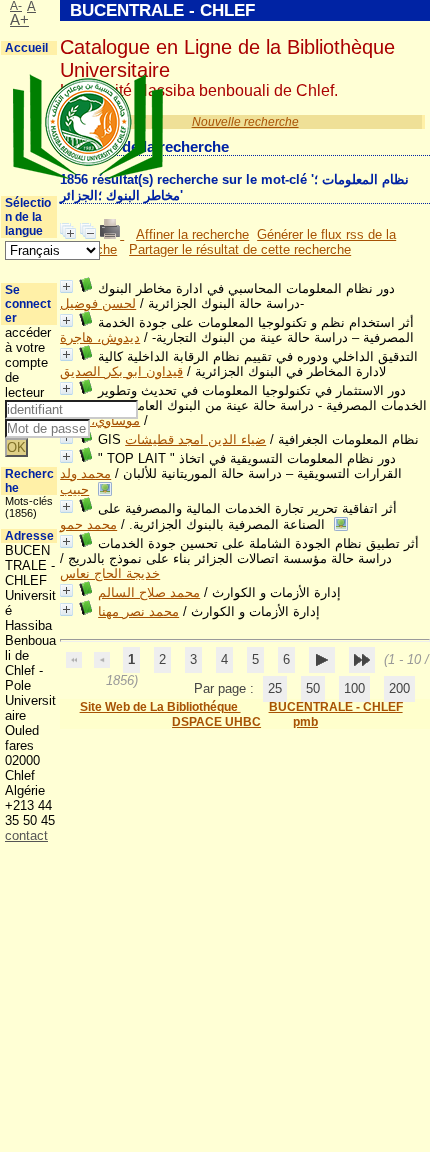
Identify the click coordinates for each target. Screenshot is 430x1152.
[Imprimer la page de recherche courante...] (112, 234)
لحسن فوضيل (98, 303)
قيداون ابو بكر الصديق (121, 371)
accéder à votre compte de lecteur (28, 362)
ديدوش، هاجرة (100, 337)
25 (275, 688)
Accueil (26, 48)
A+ (19, 20)
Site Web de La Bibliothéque (160, 707)
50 (313, 688)
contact (26, 835)
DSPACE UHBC (216, 722)
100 (354, 688)
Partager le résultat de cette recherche (240, 249)
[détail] (66, 286)
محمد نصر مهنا (138, 611)
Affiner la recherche (192, 234)
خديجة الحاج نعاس (110, 573)
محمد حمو (88, 524)
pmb (305, 722)
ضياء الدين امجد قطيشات (195, 439)
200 (399, 688)
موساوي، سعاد (100, 420)
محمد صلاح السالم (149, 592)
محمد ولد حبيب (85, 481)
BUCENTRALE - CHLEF (336, 707)
